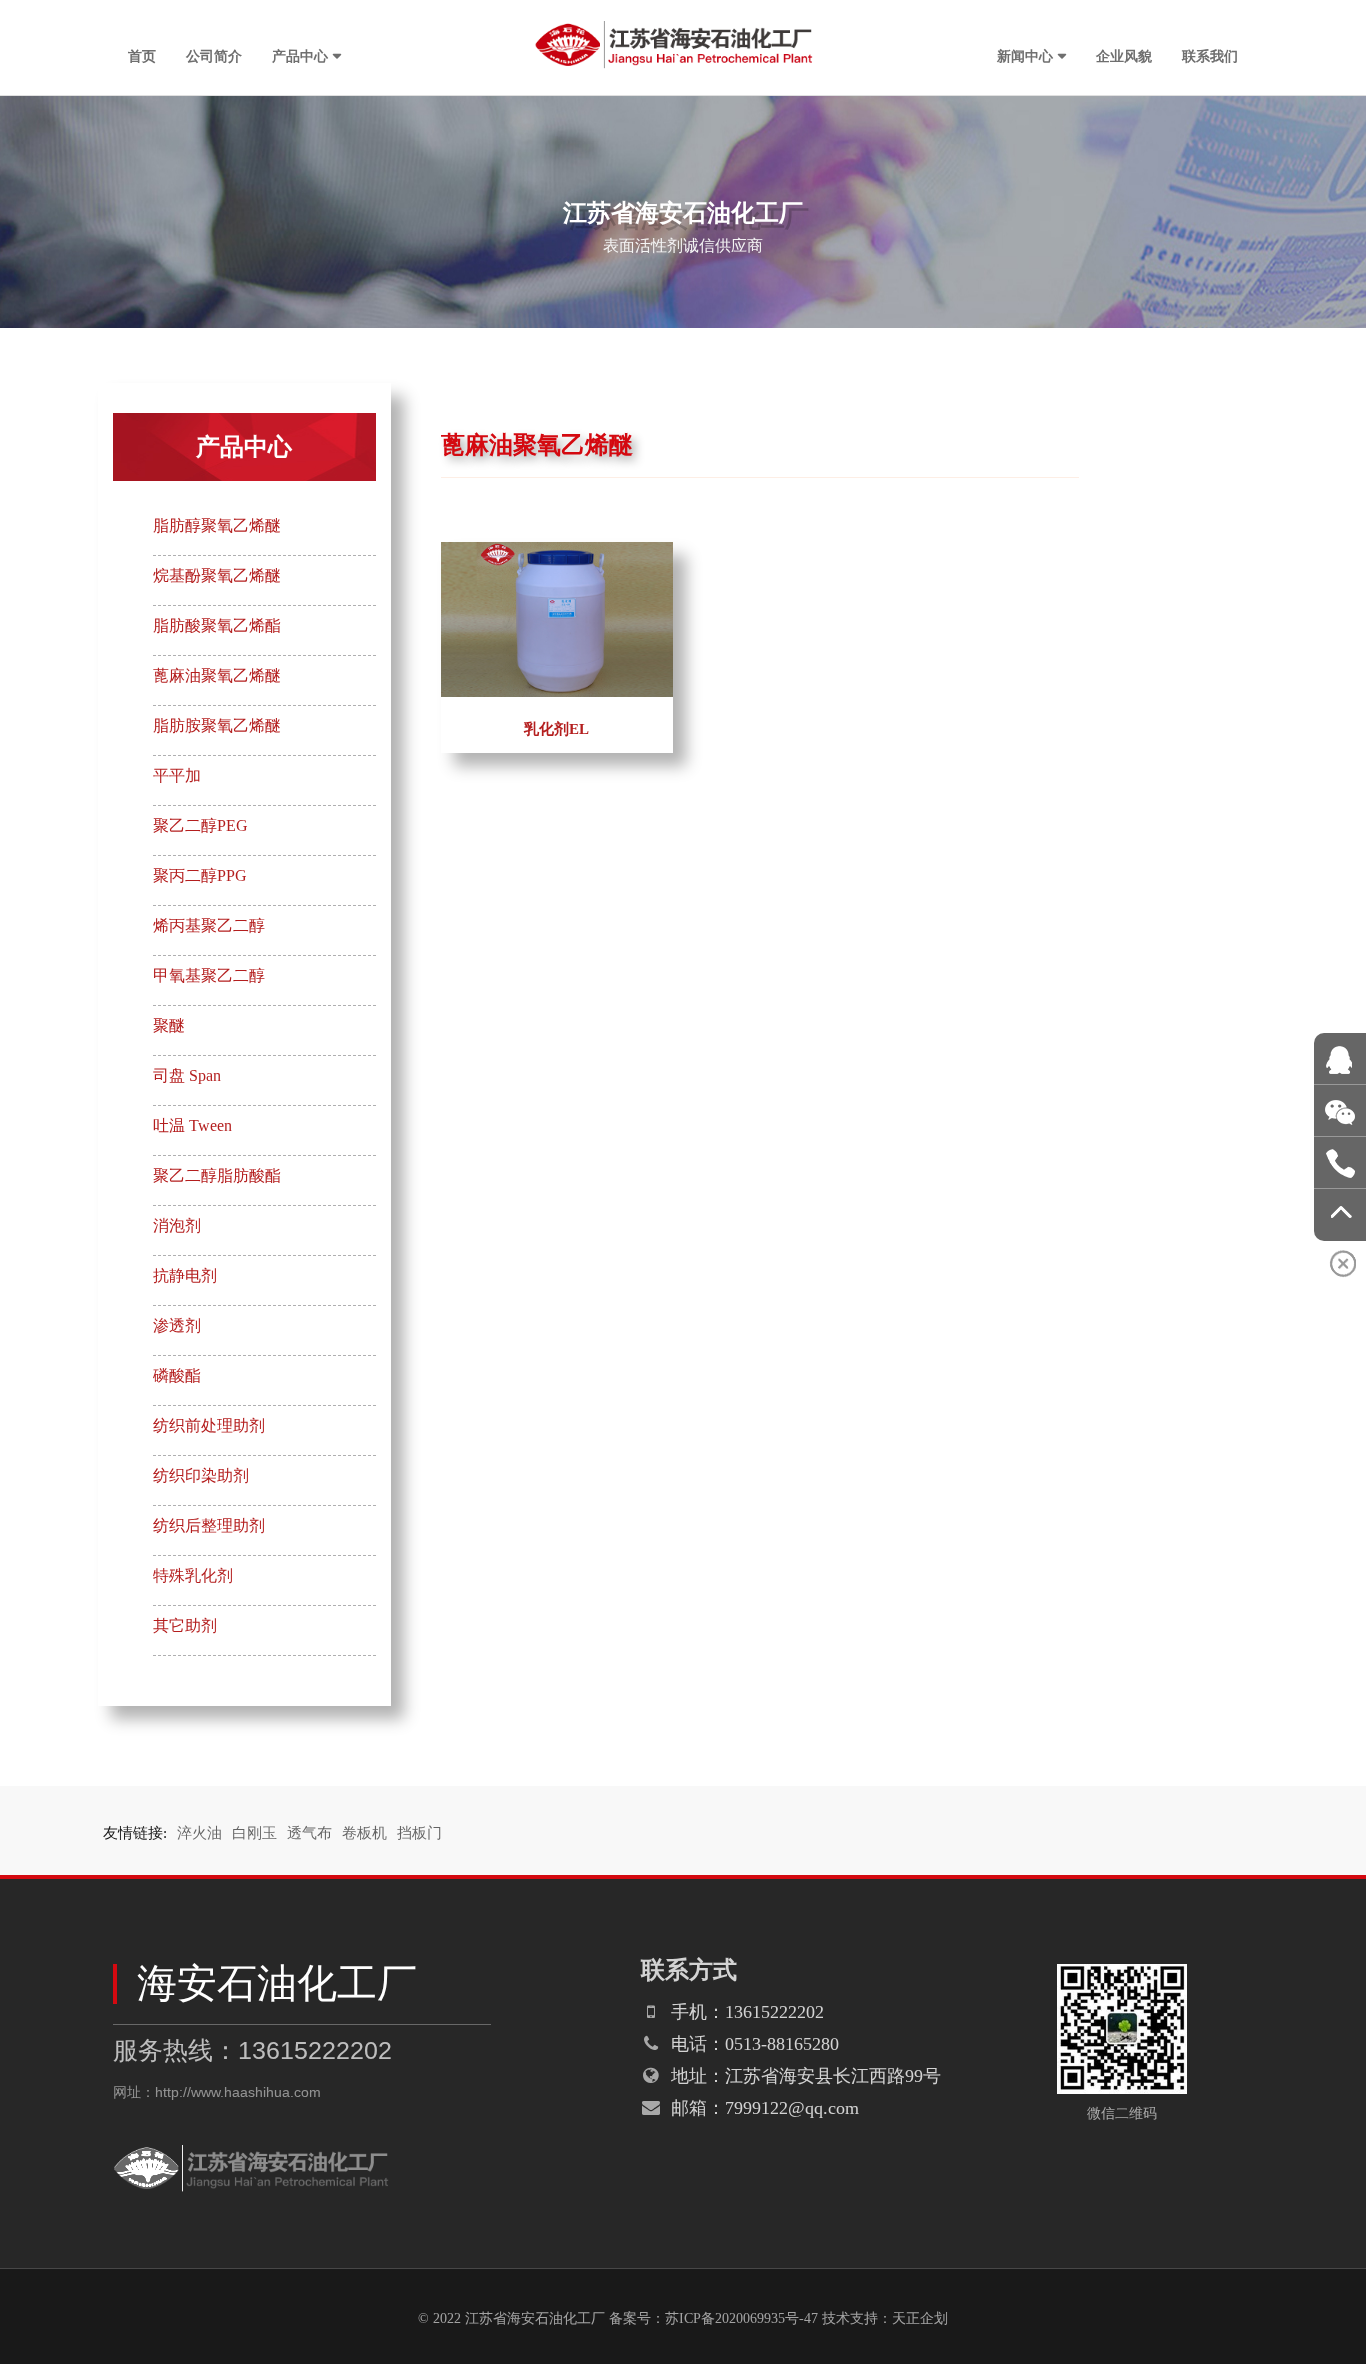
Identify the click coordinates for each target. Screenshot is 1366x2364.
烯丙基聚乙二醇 (209, 925)
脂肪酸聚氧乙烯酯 (217, 625)
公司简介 (214, 55)
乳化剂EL (556, 729)
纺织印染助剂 (201, 1475)
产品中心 (300, 55)
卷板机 (364, 1833)
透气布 (309, 1833)
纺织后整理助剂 (209, 1525)
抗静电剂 (185, 1275)
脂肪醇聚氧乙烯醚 (217, 525)
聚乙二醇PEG (200, 825)
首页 (142, 55)
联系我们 (1210, 55)
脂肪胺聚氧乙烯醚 (217, 725)
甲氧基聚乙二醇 (209, 975)
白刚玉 (254, 1833)
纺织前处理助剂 (209, 1425)
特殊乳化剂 (193, 1575)
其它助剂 (185, 1625)
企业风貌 (1124, 55)
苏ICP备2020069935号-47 (741, 2318)
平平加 (177, 775)
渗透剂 (177, 1325)
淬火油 (199, 1833)
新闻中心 (1025, 55)
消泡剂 (177, 1225)
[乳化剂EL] (557, 552)
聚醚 (169, 1025)
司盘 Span (187, 1075)
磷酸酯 (177, 1375)
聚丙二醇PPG (200, 875)
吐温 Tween (192, 1125)
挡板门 (419, 1833)
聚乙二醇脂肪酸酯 (217, 1175)
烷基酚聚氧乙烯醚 (217, 575)
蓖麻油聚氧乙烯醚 (217, 675)
